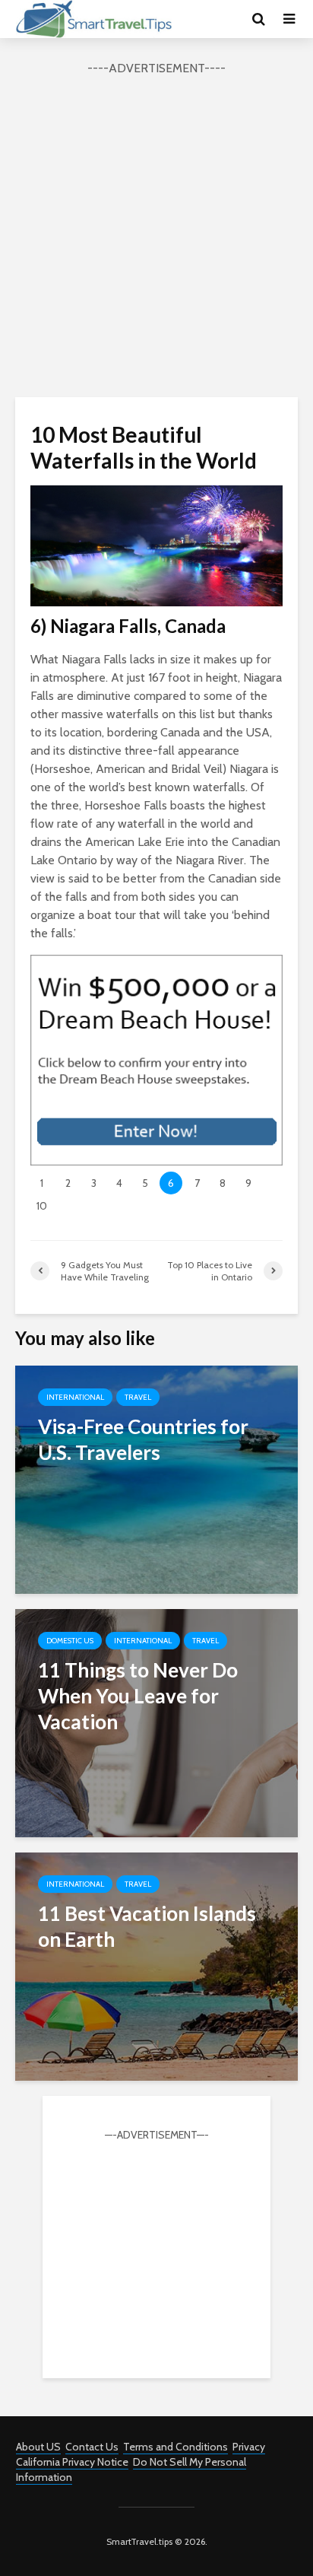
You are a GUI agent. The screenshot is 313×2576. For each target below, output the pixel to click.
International (75, 1397)
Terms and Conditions (175, 2447)
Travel (138, 1397)
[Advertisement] (156, 234)
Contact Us (92, 2447)
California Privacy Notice (72, 2462)
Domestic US (70, 1641)
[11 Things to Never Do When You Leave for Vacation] (156, 1722)
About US (38, 2447)
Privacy (249, 2447)
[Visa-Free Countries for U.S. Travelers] (156, 1479)
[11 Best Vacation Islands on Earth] (156, 1965)
